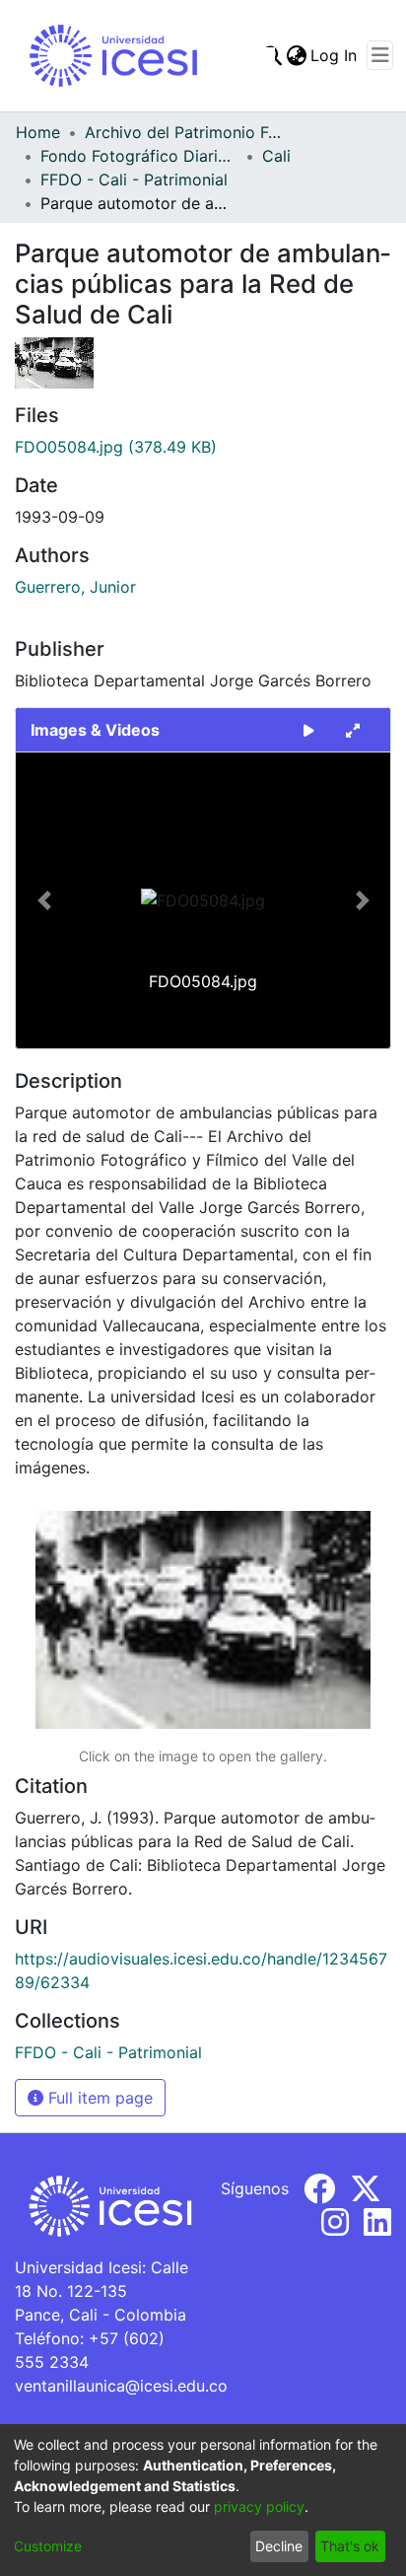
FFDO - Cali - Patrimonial (134, 179)
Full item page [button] (98, 2098)
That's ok (350, 2546)
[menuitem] (296, 55)
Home (38, 132)
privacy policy (259, 2506)
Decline (279, 2546)
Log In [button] (335, 55)
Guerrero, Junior (75, 587)
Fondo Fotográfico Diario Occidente (139, 156)
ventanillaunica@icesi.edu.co (121, 2386)
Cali (276, 156)
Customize (48, 2546)
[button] (44, 900)
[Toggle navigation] (380, 55)
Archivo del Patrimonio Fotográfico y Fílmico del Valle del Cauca (183, 132)
